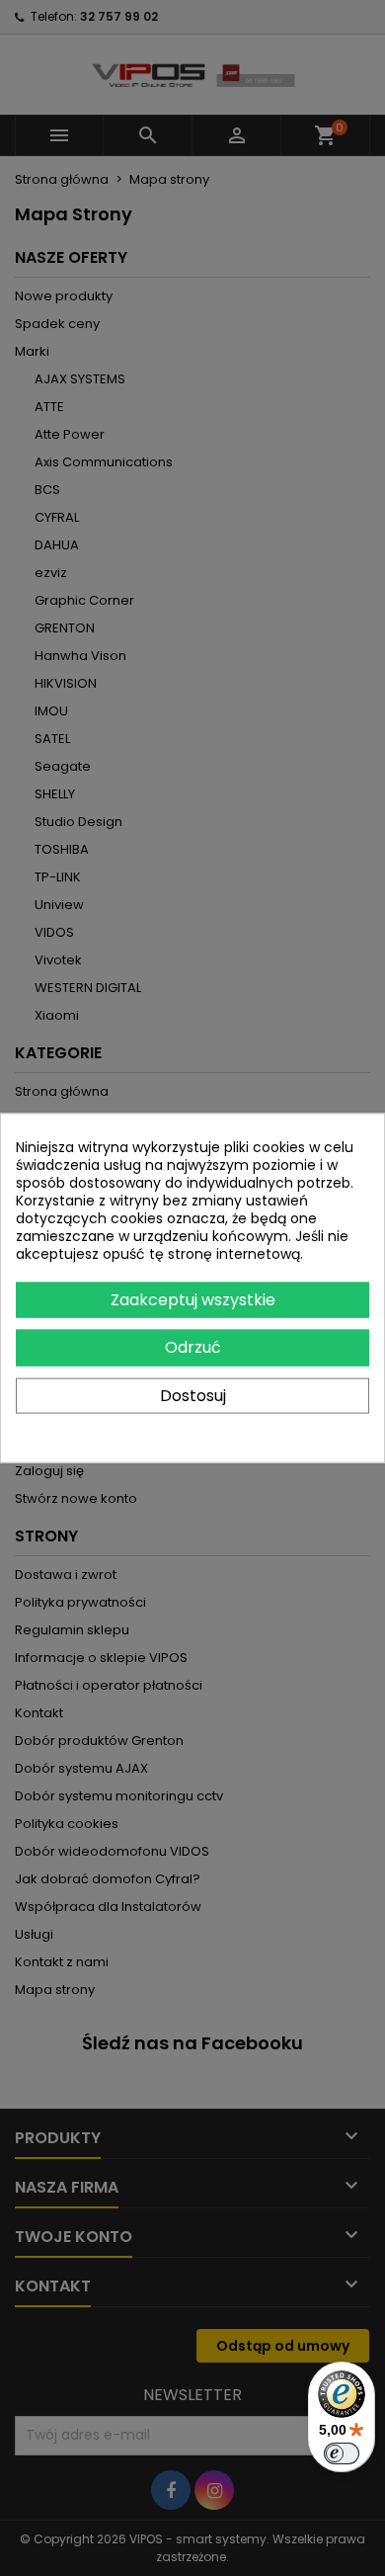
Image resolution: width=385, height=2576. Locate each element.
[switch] (342, 2453)
